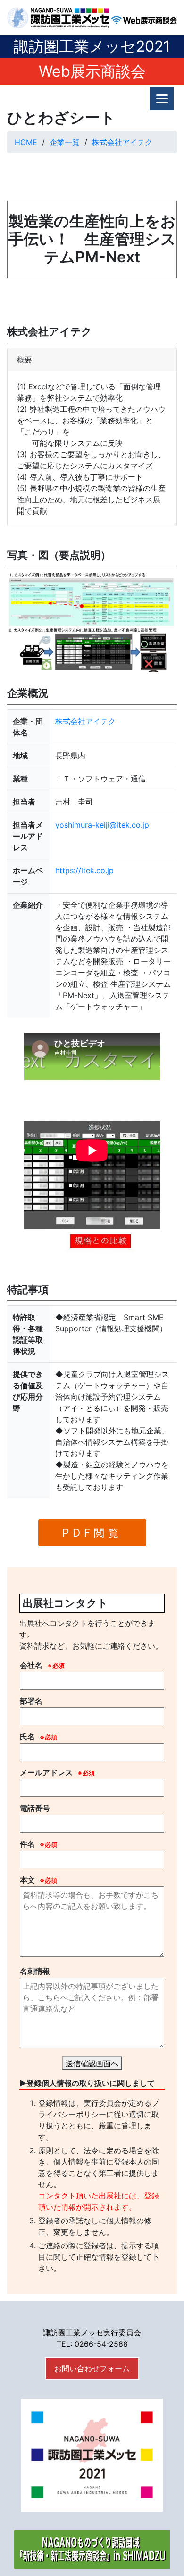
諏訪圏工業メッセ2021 (92, 46)
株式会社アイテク (122, 142)
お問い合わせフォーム (92, 2368)
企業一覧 (65, 142)
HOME (26, 142)
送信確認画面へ (92, 2063)
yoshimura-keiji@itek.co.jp (102, 825)
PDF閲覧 (92, 1533)
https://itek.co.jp (84, 870)
